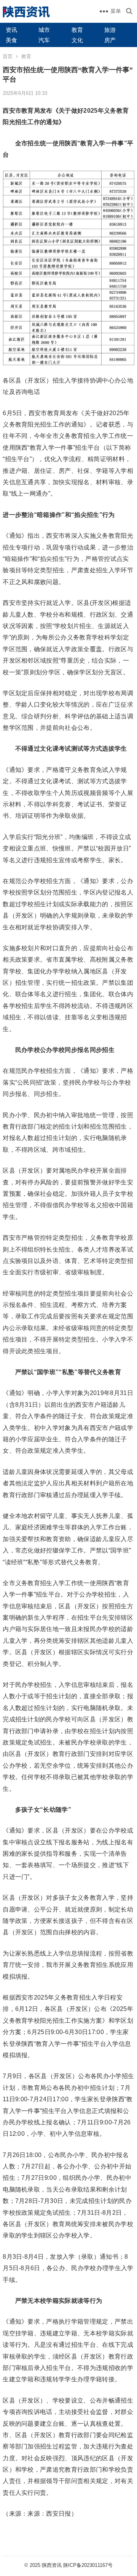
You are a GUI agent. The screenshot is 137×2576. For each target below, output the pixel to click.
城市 (44, 30)
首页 (8, 56)
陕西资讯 (52, 2565)
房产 (110, 40)
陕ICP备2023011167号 (88, 2565)
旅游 (110, 30)
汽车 (44, 40)
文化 (77, 40)
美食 (11, 40)
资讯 (11, 30)
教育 (77, 30)
